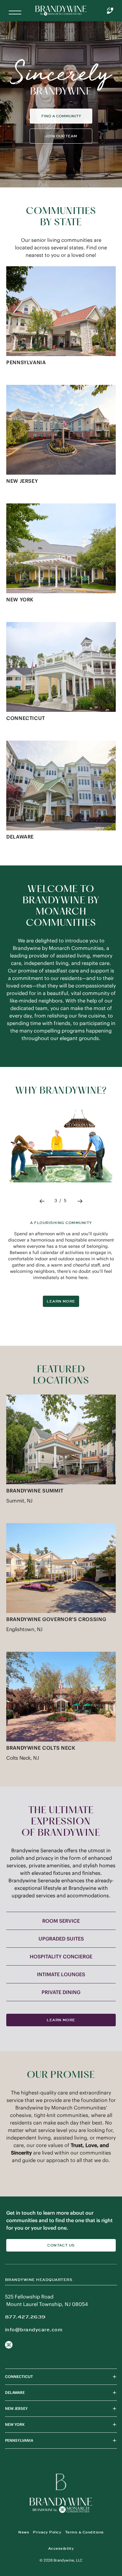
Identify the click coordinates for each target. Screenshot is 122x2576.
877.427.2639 (25, 2323)
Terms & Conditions (84, 2538)
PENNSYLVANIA (19, 2447)
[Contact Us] (110, 11)
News (24, 2538)
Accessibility (61, 2555)
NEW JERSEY (16, 2415)
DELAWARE (15, 2399)
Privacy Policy (47, 2538)
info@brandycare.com (34, 2336)
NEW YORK (15, 2431)
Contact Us (61, 2252)
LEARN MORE (61, 1308)
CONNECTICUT (19, 2383)
